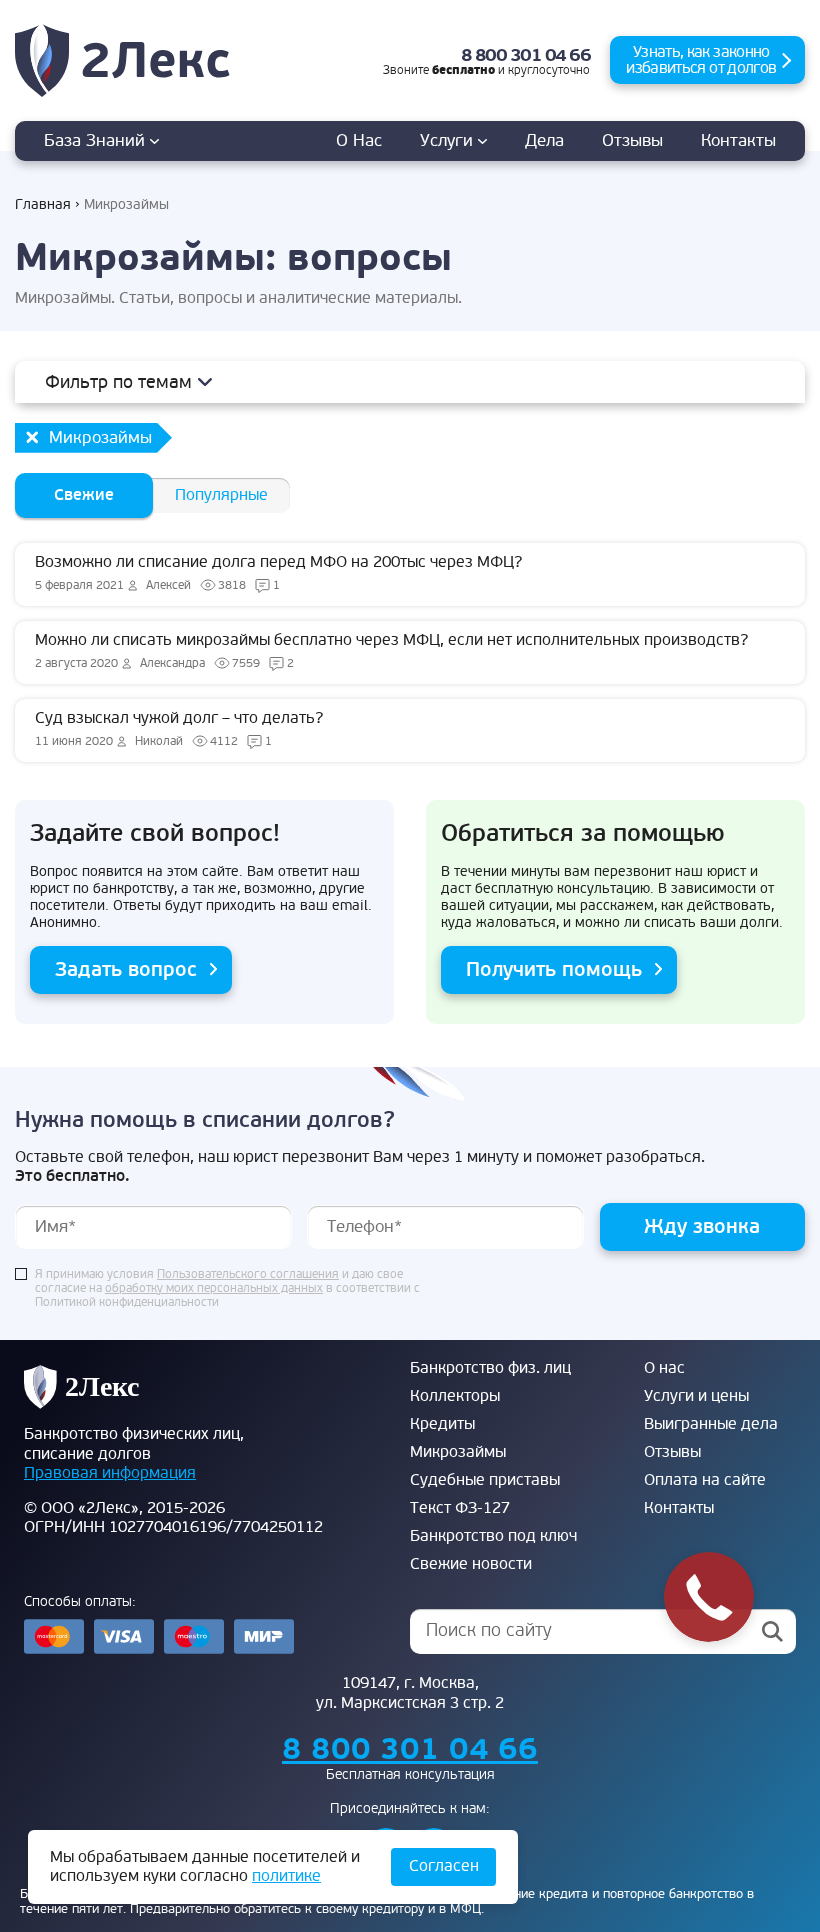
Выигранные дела (711, 1424)
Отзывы (632, 140)
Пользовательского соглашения (248, 1275)
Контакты (738, 140)
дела (544, 140)
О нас (359, 140)
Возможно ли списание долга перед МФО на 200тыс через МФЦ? (278, 572)
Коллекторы (455, 1396)
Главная (43, 204)
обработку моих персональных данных (214, 1289)
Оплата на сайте (705, 1480)
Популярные (221, 495)
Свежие (84, 495)
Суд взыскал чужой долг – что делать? (179, 728)
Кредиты (442, 1424)
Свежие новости (471, 1564)
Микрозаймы (458, 1452)
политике (286, 1876)
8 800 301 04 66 (525, 55)
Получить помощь (554, 969)
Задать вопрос (126, 969)
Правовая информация (110, 1473)
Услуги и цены (696, 1396)
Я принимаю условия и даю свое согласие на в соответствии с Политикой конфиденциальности (227, 1289)
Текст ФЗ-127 (460, 1508)
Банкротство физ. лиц (490, 1368)
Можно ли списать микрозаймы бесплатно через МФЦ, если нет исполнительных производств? (391, 650)
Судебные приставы (485, 1480)
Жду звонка (702, 1226)
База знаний (97, 140)
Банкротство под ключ (493, 1536)
